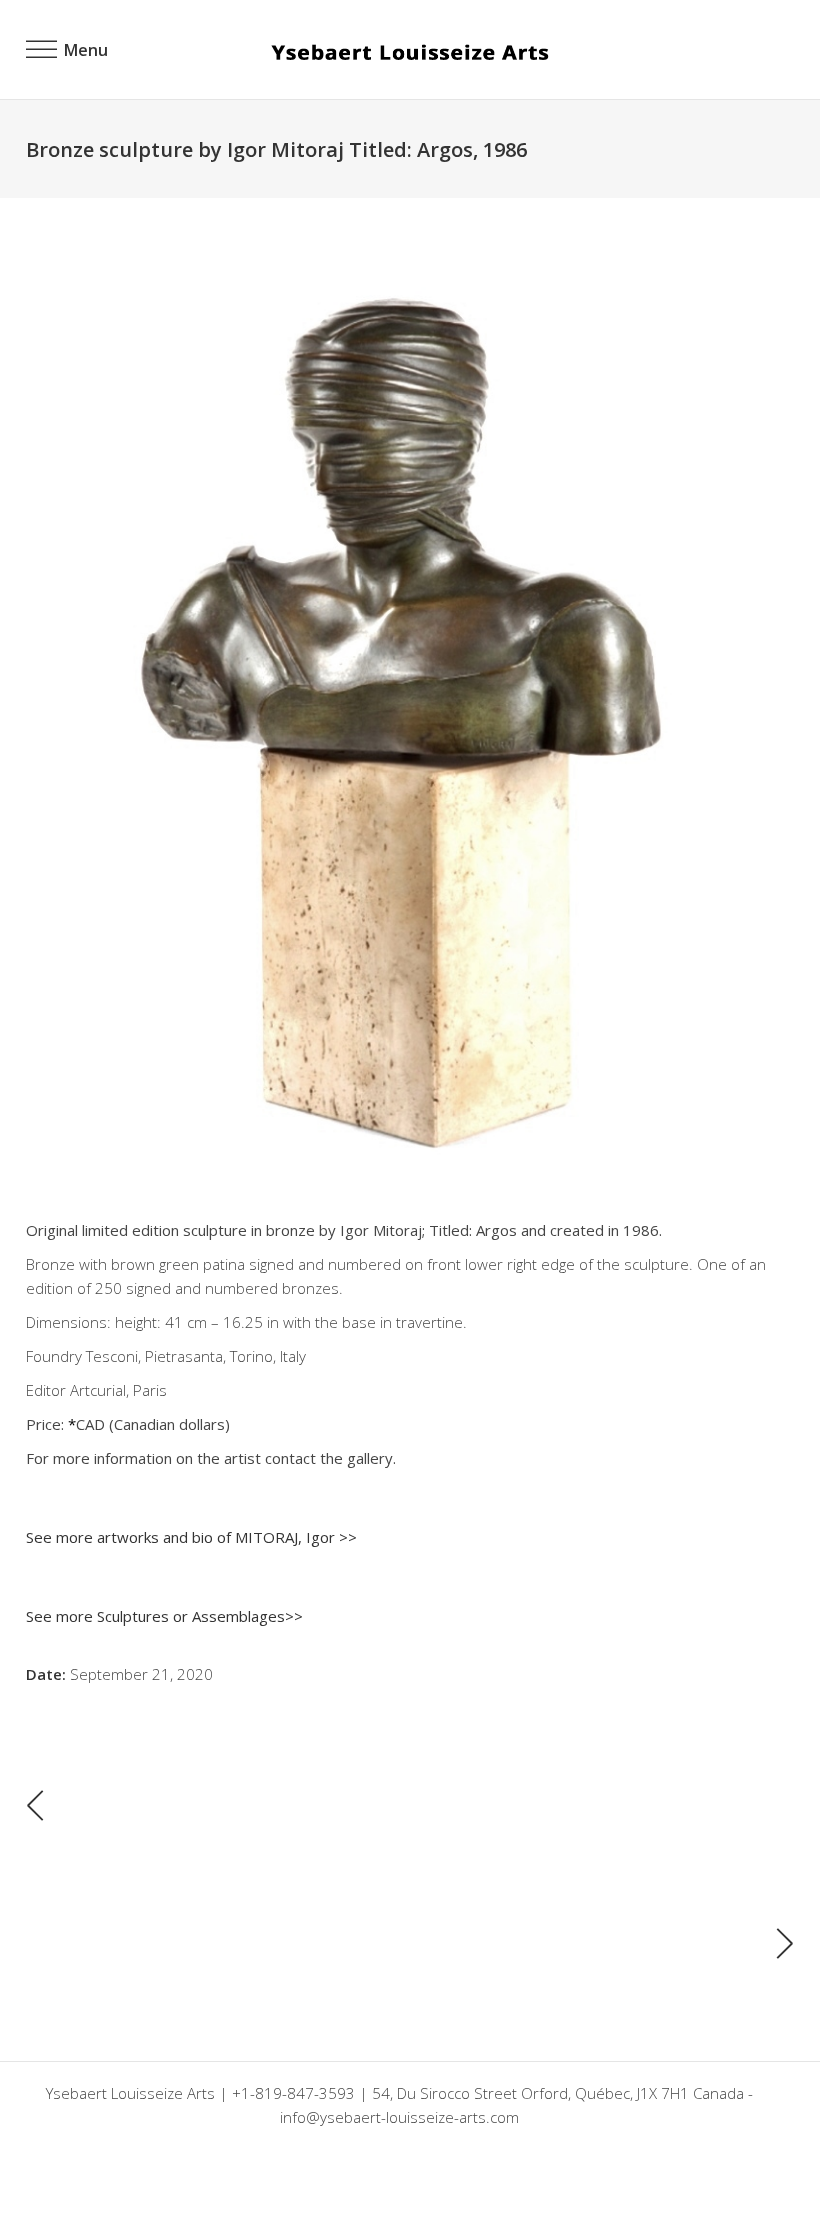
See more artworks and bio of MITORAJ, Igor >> (191, 1537)
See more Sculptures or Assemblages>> (164, 1616)
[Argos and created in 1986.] (410, 706)
